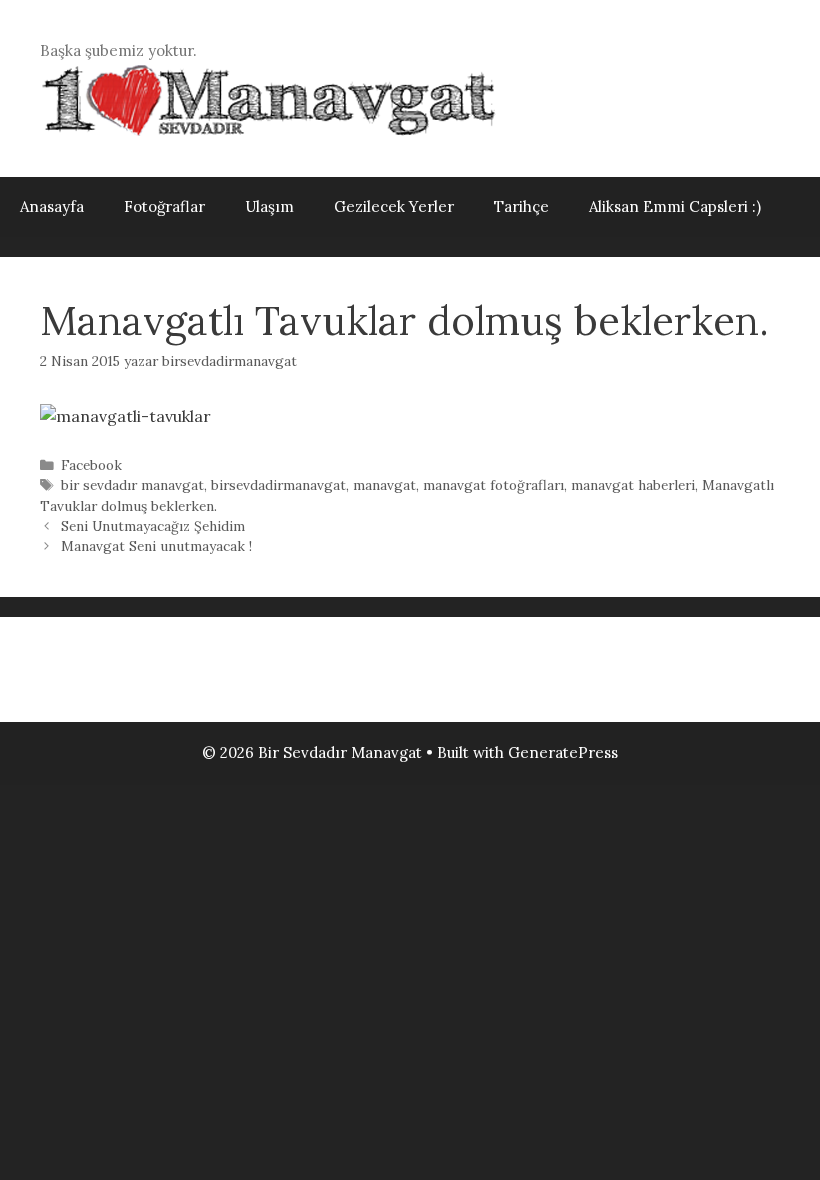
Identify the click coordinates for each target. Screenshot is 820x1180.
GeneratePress (563, 752)
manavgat (384, 485)
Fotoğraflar (164, 206)
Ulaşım (269, 206)
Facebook (91, 465)
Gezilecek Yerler (394, 206)
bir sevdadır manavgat (132, 485)
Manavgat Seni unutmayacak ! (156, 546)
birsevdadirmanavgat (278, 485)
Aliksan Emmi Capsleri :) (675, 206)
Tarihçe (521, 206)
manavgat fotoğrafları (493, 485)
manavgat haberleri (633, 485)
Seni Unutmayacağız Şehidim (153, 526)
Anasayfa (52, 206)
